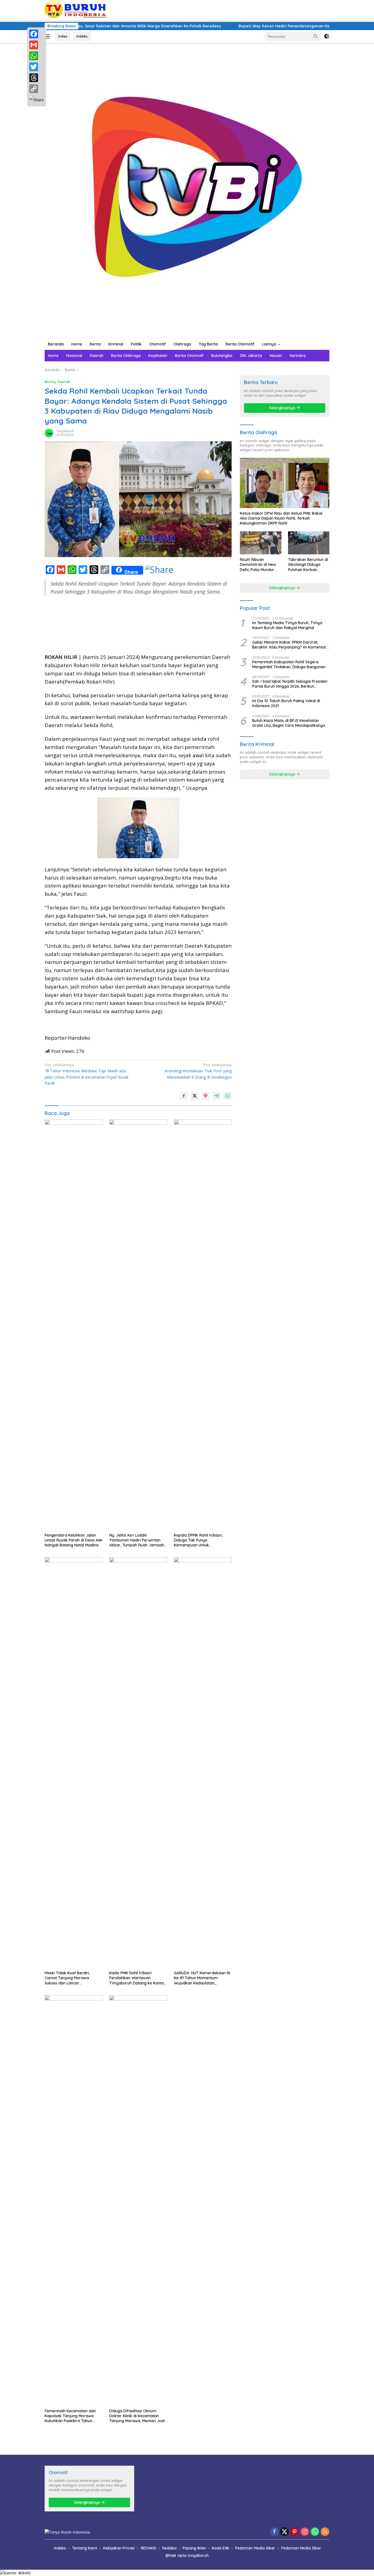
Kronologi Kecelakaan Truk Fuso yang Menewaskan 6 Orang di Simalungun (198, 1071)
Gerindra (297, 356)
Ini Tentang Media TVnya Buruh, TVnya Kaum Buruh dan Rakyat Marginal (287, 625)
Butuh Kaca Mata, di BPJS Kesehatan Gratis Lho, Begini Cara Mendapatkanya (289, 723)
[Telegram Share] (217, 1096)
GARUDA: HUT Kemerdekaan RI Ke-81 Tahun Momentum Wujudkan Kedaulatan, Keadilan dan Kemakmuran (202, 1978)
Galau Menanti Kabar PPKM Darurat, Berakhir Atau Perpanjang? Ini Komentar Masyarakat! (289, 645)
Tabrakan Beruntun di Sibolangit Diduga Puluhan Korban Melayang (308, 565)
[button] (316, 36)
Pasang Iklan (194, 2548)
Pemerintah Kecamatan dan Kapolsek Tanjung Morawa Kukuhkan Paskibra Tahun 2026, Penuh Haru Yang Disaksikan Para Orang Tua (70, 2416)
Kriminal (116, 344)
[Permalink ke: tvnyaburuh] (49, 432)
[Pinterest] (295, 2532)
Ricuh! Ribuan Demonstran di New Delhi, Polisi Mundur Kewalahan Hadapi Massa (258, 565)
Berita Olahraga (126, 356)
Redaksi (169, 2548)
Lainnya (269, 344)
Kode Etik (221, 2548)
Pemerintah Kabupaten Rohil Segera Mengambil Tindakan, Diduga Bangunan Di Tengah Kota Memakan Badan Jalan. (289, 664)
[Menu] (48, 36)
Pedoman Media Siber (255, 2548)
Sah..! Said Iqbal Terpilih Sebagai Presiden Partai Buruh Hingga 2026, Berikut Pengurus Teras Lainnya (290, 684)
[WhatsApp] (37, 56)
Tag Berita (208, 344)
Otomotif (158, 344)
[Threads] (37, 78)
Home (77, 344)
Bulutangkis (222, 356)
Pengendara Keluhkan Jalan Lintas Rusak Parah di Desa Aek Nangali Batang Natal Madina (74, 1540)
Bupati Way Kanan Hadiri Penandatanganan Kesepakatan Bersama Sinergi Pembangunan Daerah (269, 26)
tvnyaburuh (65, 431)
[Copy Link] (37, 89)
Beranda (56, 344)
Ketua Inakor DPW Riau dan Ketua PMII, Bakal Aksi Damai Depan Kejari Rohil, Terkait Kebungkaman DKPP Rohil (281, 518)
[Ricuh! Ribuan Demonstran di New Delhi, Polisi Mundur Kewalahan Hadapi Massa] (261, 543)
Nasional (74, 356)
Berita (95, 344)
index (63, 36)
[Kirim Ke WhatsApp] (228, 1096)
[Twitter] (37, 67)
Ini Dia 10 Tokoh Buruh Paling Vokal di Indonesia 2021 (286, 703)
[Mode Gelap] (327, 36)
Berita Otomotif (240, 344)
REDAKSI (148, 2548)
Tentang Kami (85, 2548)
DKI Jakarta (251, 356)
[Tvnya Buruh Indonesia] (187, 190)
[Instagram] (305, 2532)
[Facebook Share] (184, 1096)
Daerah (97, 356)
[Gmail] (37, 45)
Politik (136, 344)
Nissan (276, 356)
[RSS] (325, 2532)
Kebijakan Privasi (119, 2548)
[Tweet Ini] (195, 1096)
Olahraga (182, 344)
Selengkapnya (283, 408)
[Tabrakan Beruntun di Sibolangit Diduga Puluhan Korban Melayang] (309, 543)
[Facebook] (37, 34)
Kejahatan (158, 356)
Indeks (82, 36)
